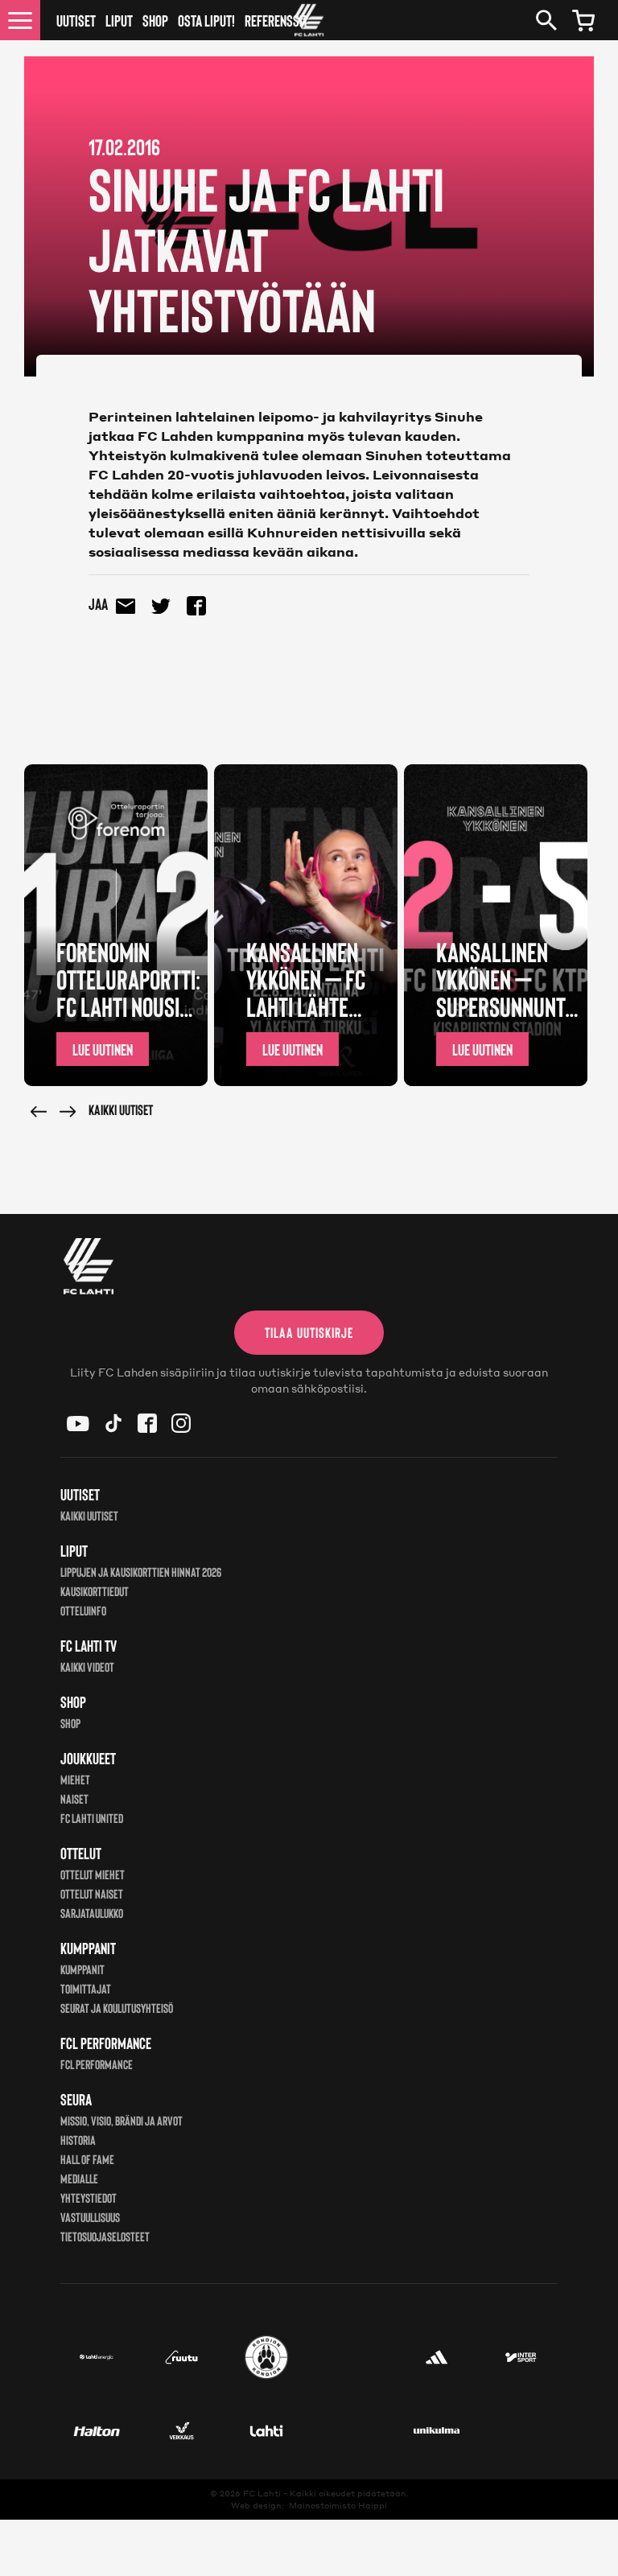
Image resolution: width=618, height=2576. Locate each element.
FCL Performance (97, 2064)
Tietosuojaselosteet (105, 2236)
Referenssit (276, 20)
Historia (78, 2140)
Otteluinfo (83, 1610)
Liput (119, 20)
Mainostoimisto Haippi (338, 2505)
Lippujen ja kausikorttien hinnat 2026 (141, 1572)
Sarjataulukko (92, 1913)
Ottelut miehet (93, 1874)
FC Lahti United (92, 1818)
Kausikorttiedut (95, 1591)
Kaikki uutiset (121, 1109)
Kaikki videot (87, 1667)
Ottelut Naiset (92, 1893)
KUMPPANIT (82, 1969)
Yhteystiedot (89, 2197)
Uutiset (76, 20)
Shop (155, 20)
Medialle (79, 2178)
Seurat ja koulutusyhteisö (117, 2008)
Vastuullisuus (90, 2217)
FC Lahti (262, 2493)
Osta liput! (206, 20)
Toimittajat (86, 1988)
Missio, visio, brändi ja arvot (122, 2120)
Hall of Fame (87, 2159)
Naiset (74, 1798)
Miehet (75, 1779)
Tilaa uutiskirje (309, 1332)
